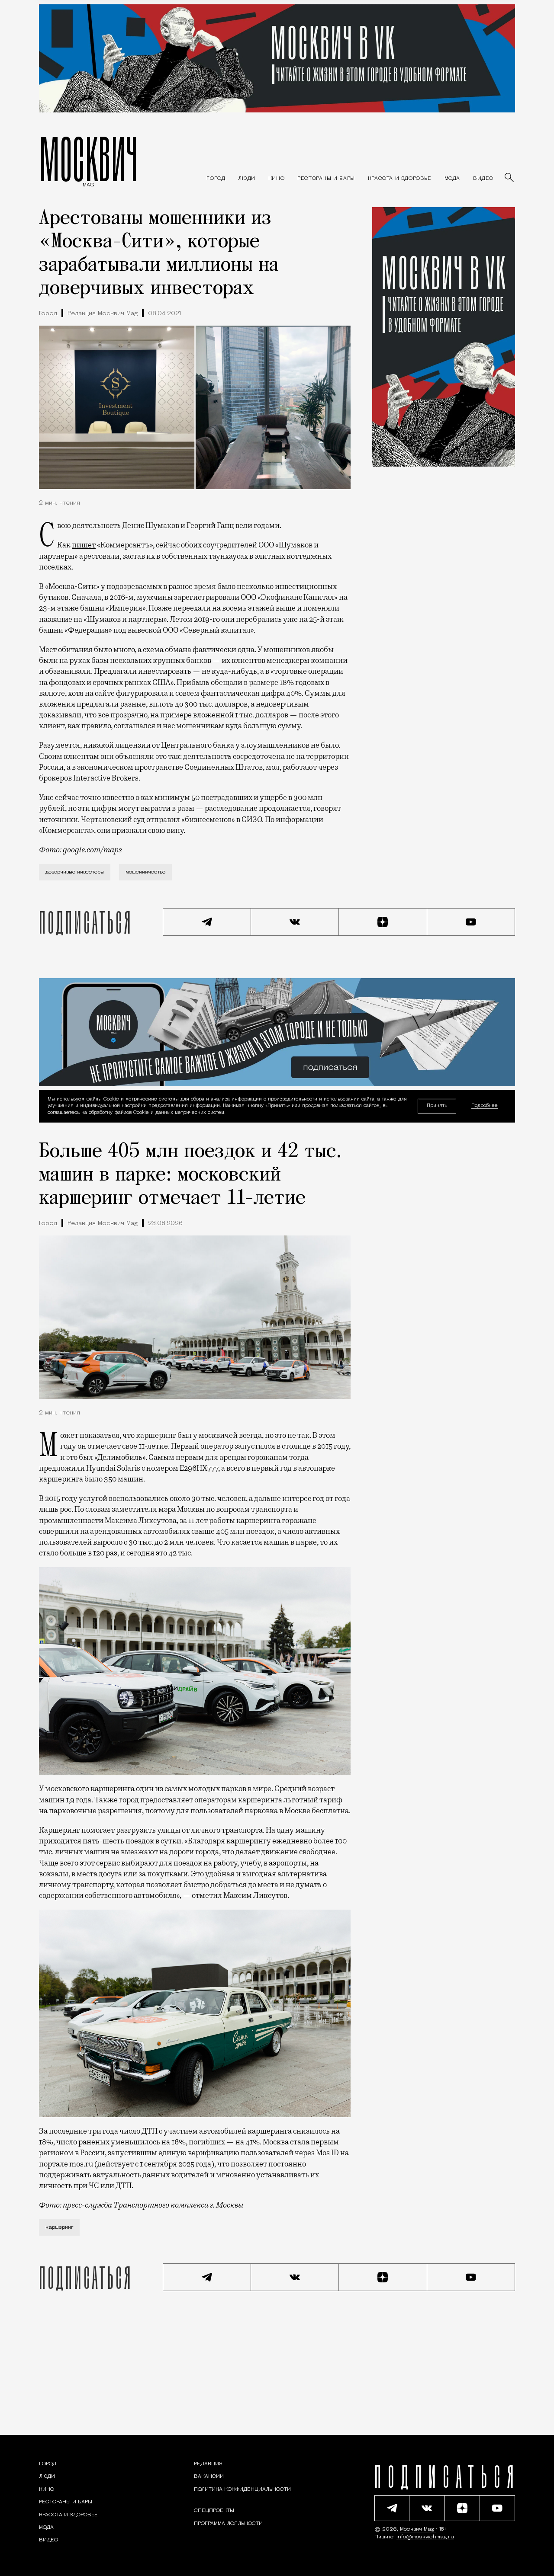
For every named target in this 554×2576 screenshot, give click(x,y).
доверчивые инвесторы (75, 872)
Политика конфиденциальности (242, 2490)
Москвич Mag (418, 2529)
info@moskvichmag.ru (425, 2537)
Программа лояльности (228, 2524)
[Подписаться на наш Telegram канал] (207, 922)
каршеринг (59, 2227)
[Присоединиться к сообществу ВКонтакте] (295, 922)
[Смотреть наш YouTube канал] (471, 922)
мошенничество (145, 872)
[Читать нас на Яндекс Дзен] (383, 922)
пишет (84, 545)
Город (48, 314)
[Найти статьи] (510, 178)
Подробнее (485, 1106)
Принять (437, 1106)
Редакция (208, 2464)
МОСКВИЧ (89, 159)
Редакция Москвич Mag (103, 314)
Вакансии (209, 2477)
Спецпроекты (214, 2511)
